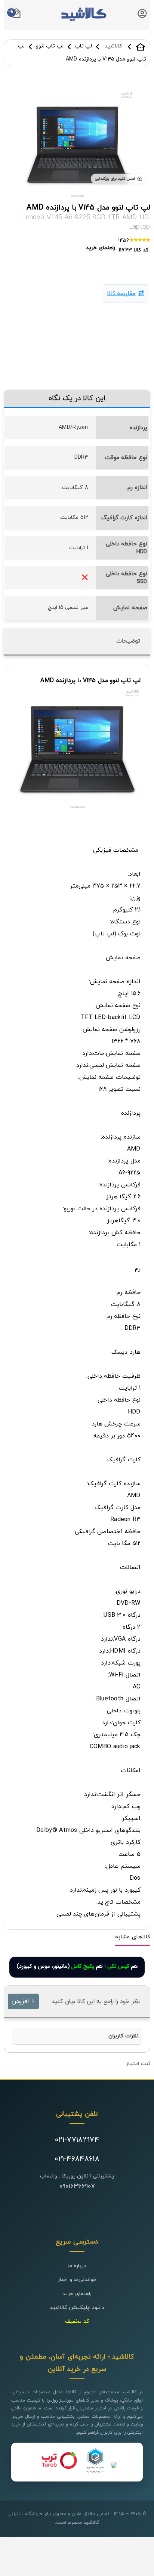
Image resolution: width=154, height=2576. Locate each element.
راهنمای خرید (77, 2294)
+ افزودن (23, 2001)
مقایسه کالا (121, 294)
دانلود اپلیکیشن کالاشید (77, 2308)
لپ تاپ (83, 46)
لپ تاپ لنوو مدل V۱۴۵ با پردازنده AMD (88, 208)
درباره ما (77, 2266)
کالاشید (141, 47)
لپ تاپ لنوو (50, 46)
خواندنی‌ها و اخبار (77, 2280)
